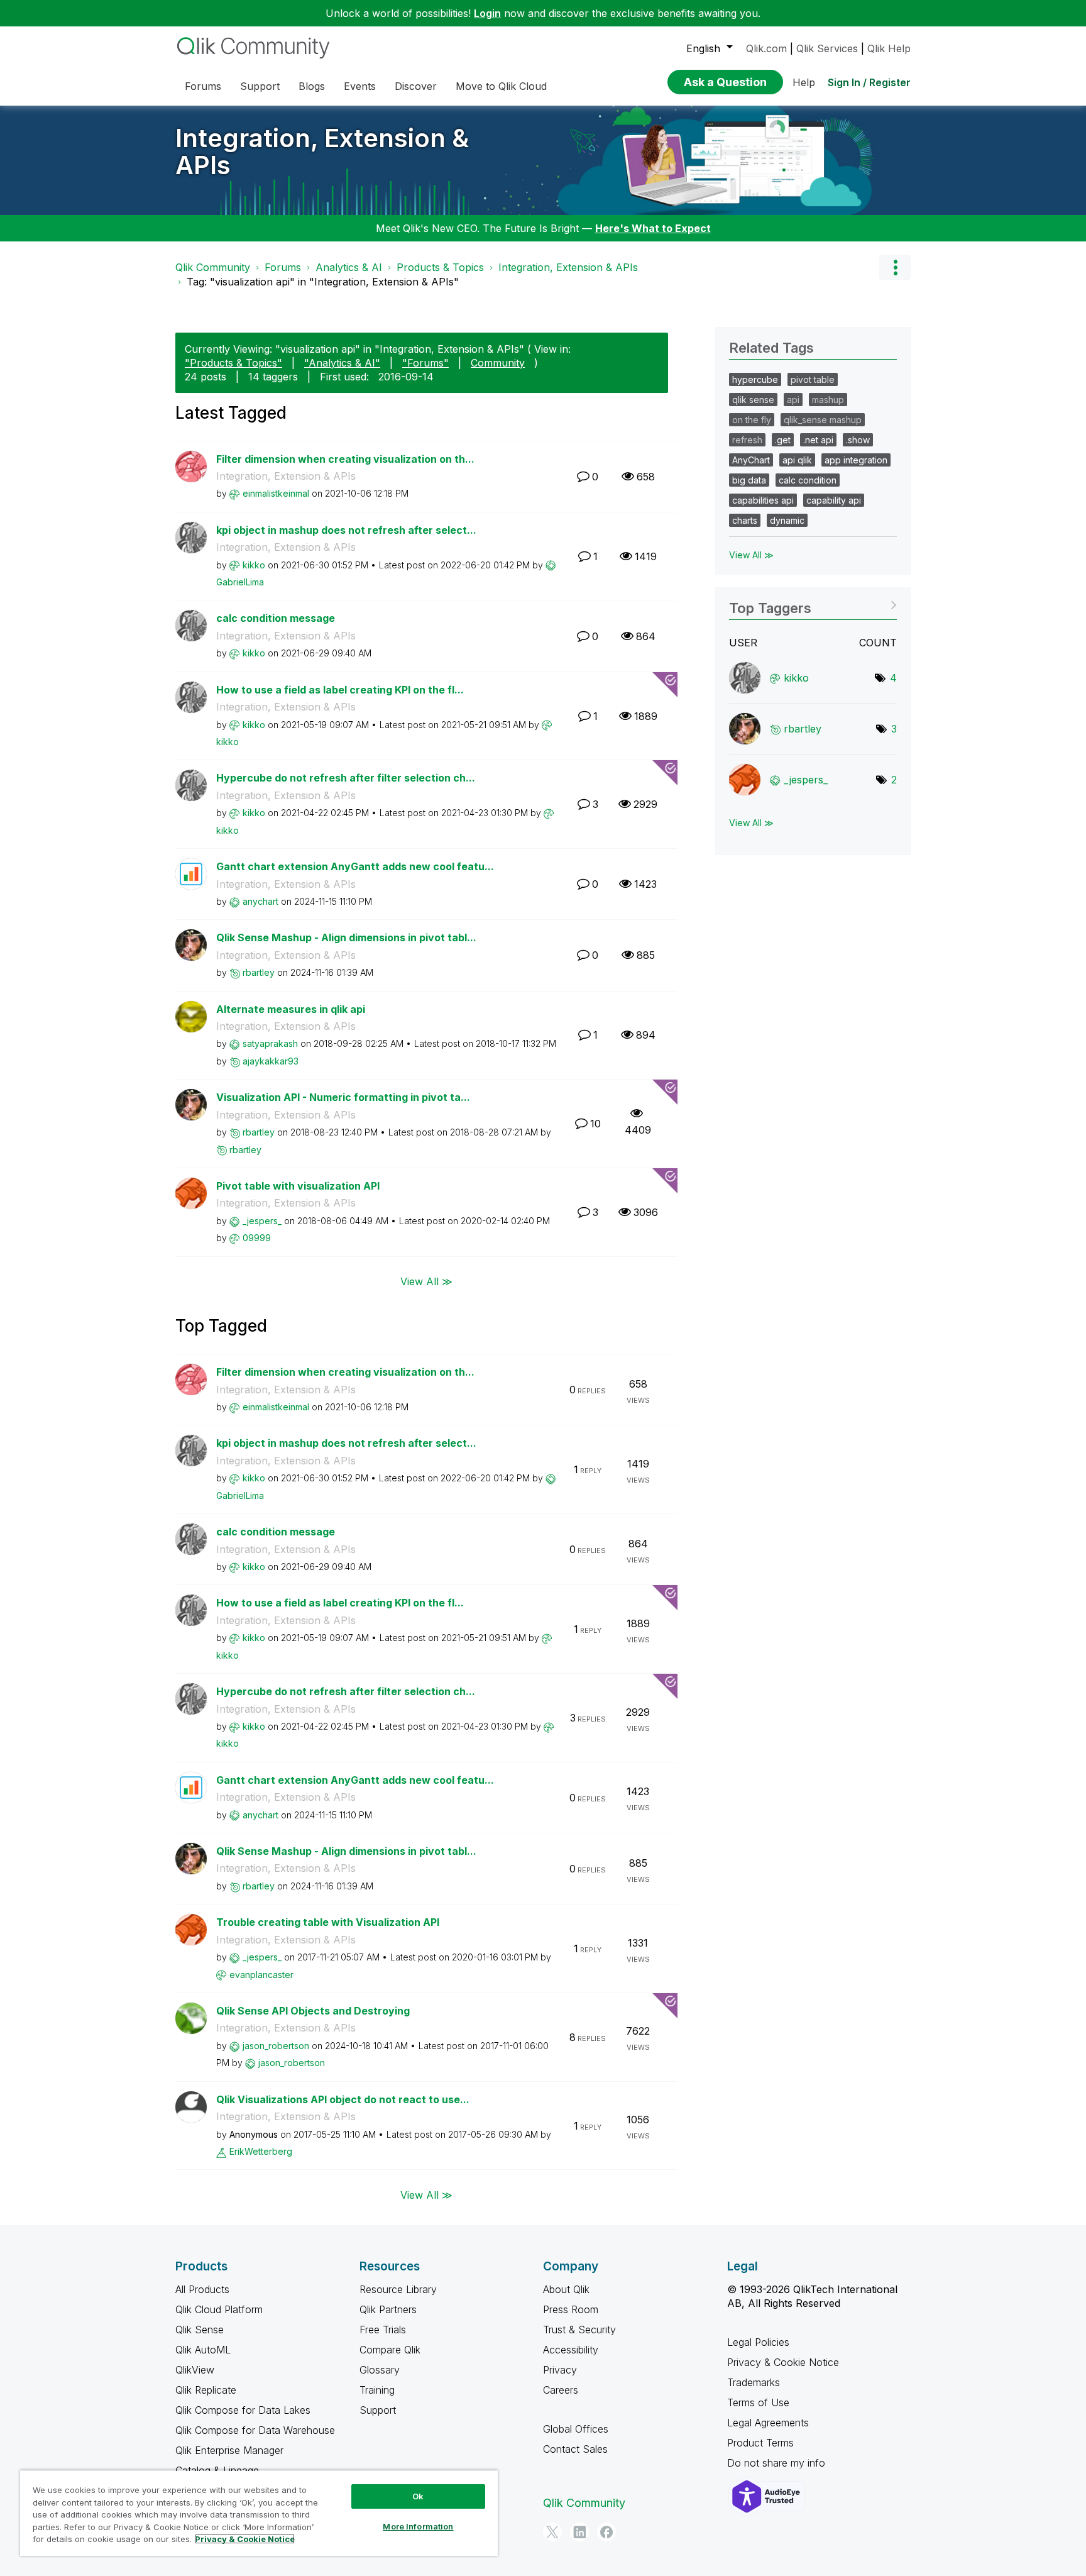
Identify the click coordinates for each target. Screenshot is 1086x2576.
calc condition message (276, 618)
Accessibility (571, 2350)
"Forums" (425, 363)
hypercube (755, 379)
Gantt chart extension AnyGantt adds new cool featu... (355, 866)
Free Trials (383, 2330)
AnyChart (751, 460)
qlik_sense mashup (823, 420)
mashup (828, 400)
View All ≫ (426, 1281)
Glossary (380, 2370)
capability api (834, 500)
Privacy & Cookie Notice (783, 2362)
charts (745, 520)
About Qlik (566, 2289)
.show (858, 440)
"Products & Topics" (233, 363)
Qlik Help (889, 48)
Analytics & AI (349, 267)
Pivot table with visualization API (298, 1186)
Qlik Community (213, 267)
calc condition (808, 480)
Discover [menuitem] (416, 86)
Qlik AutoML (203, 2350)
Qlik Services (827, 48)
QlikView (195, 2370)
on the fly (752, 420)
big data (749, 480)
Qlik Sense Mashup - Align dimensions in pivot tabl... (346, 937)
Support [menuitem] (260, 86)
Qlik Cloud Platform (219, 2309)
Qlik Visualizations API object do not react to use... (343, 2099)
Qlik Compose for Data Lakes (243, 2410)
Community (498, 363)
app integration (856, 460)
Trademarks (754, 2382)
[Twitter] (552, 2532)
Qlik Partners (388, 2309)
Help (804, 82)
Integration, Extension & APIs (322, 152)
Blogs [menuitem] (312, 86)
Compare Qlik (390, 2350)
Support (378, 2410)
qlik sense (753, 400)
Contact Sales (575, 2449)
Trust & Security (579, 2330)
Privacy (560, 2370)
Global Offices (576, 2429)
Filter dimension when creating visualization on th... (345, 459)
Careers (561, 2390)
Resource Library (398, 2289)
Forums (283, 267)
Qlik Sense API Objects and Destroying (313, 2011)
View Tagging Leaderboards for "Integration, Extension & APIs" (813, 604)
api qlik (797, 460)
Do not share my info (778, 2463)
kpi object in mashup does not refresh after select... (346, 530)
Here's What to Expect (653, 228)
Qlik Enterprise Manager (229, 2450)
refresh (747, 440)
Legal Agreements (768, 2423)
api (793, 400)
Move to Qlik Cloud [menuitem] (501, 86)
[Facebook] (606, 2532)
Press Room (571, 2309)
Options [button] (895, 267)
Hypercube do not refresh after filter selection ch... (346, 778)
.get (783, 440)
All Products (202, 2289)
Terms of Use (758, 2402)
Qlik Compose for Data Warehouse (255, 2430)
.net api (818, 440)
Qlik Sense (200, 2330)
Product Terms (760, 2443)
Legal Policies (758, 2342)
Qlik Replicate (206, 2390)
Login (487, 13)
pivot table (813, 379)
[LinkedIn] (579, 2532)
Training (377, 2390)
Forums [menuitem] (203, 86)
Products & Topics (440, 267)
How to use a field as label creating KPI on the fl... (340, 690)
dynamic (787, 520)
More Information (418, 2526)
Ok (418, 2496)
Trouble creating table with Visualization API (328, 1922)
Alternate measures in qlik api (291, 1009)
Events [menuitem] (360, 86)
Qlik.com (766, 48)
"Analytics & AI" (342, 363)
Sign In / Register (869, 82)
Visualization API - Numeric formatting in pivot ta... (343, 1097)
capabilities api (763, 500)
